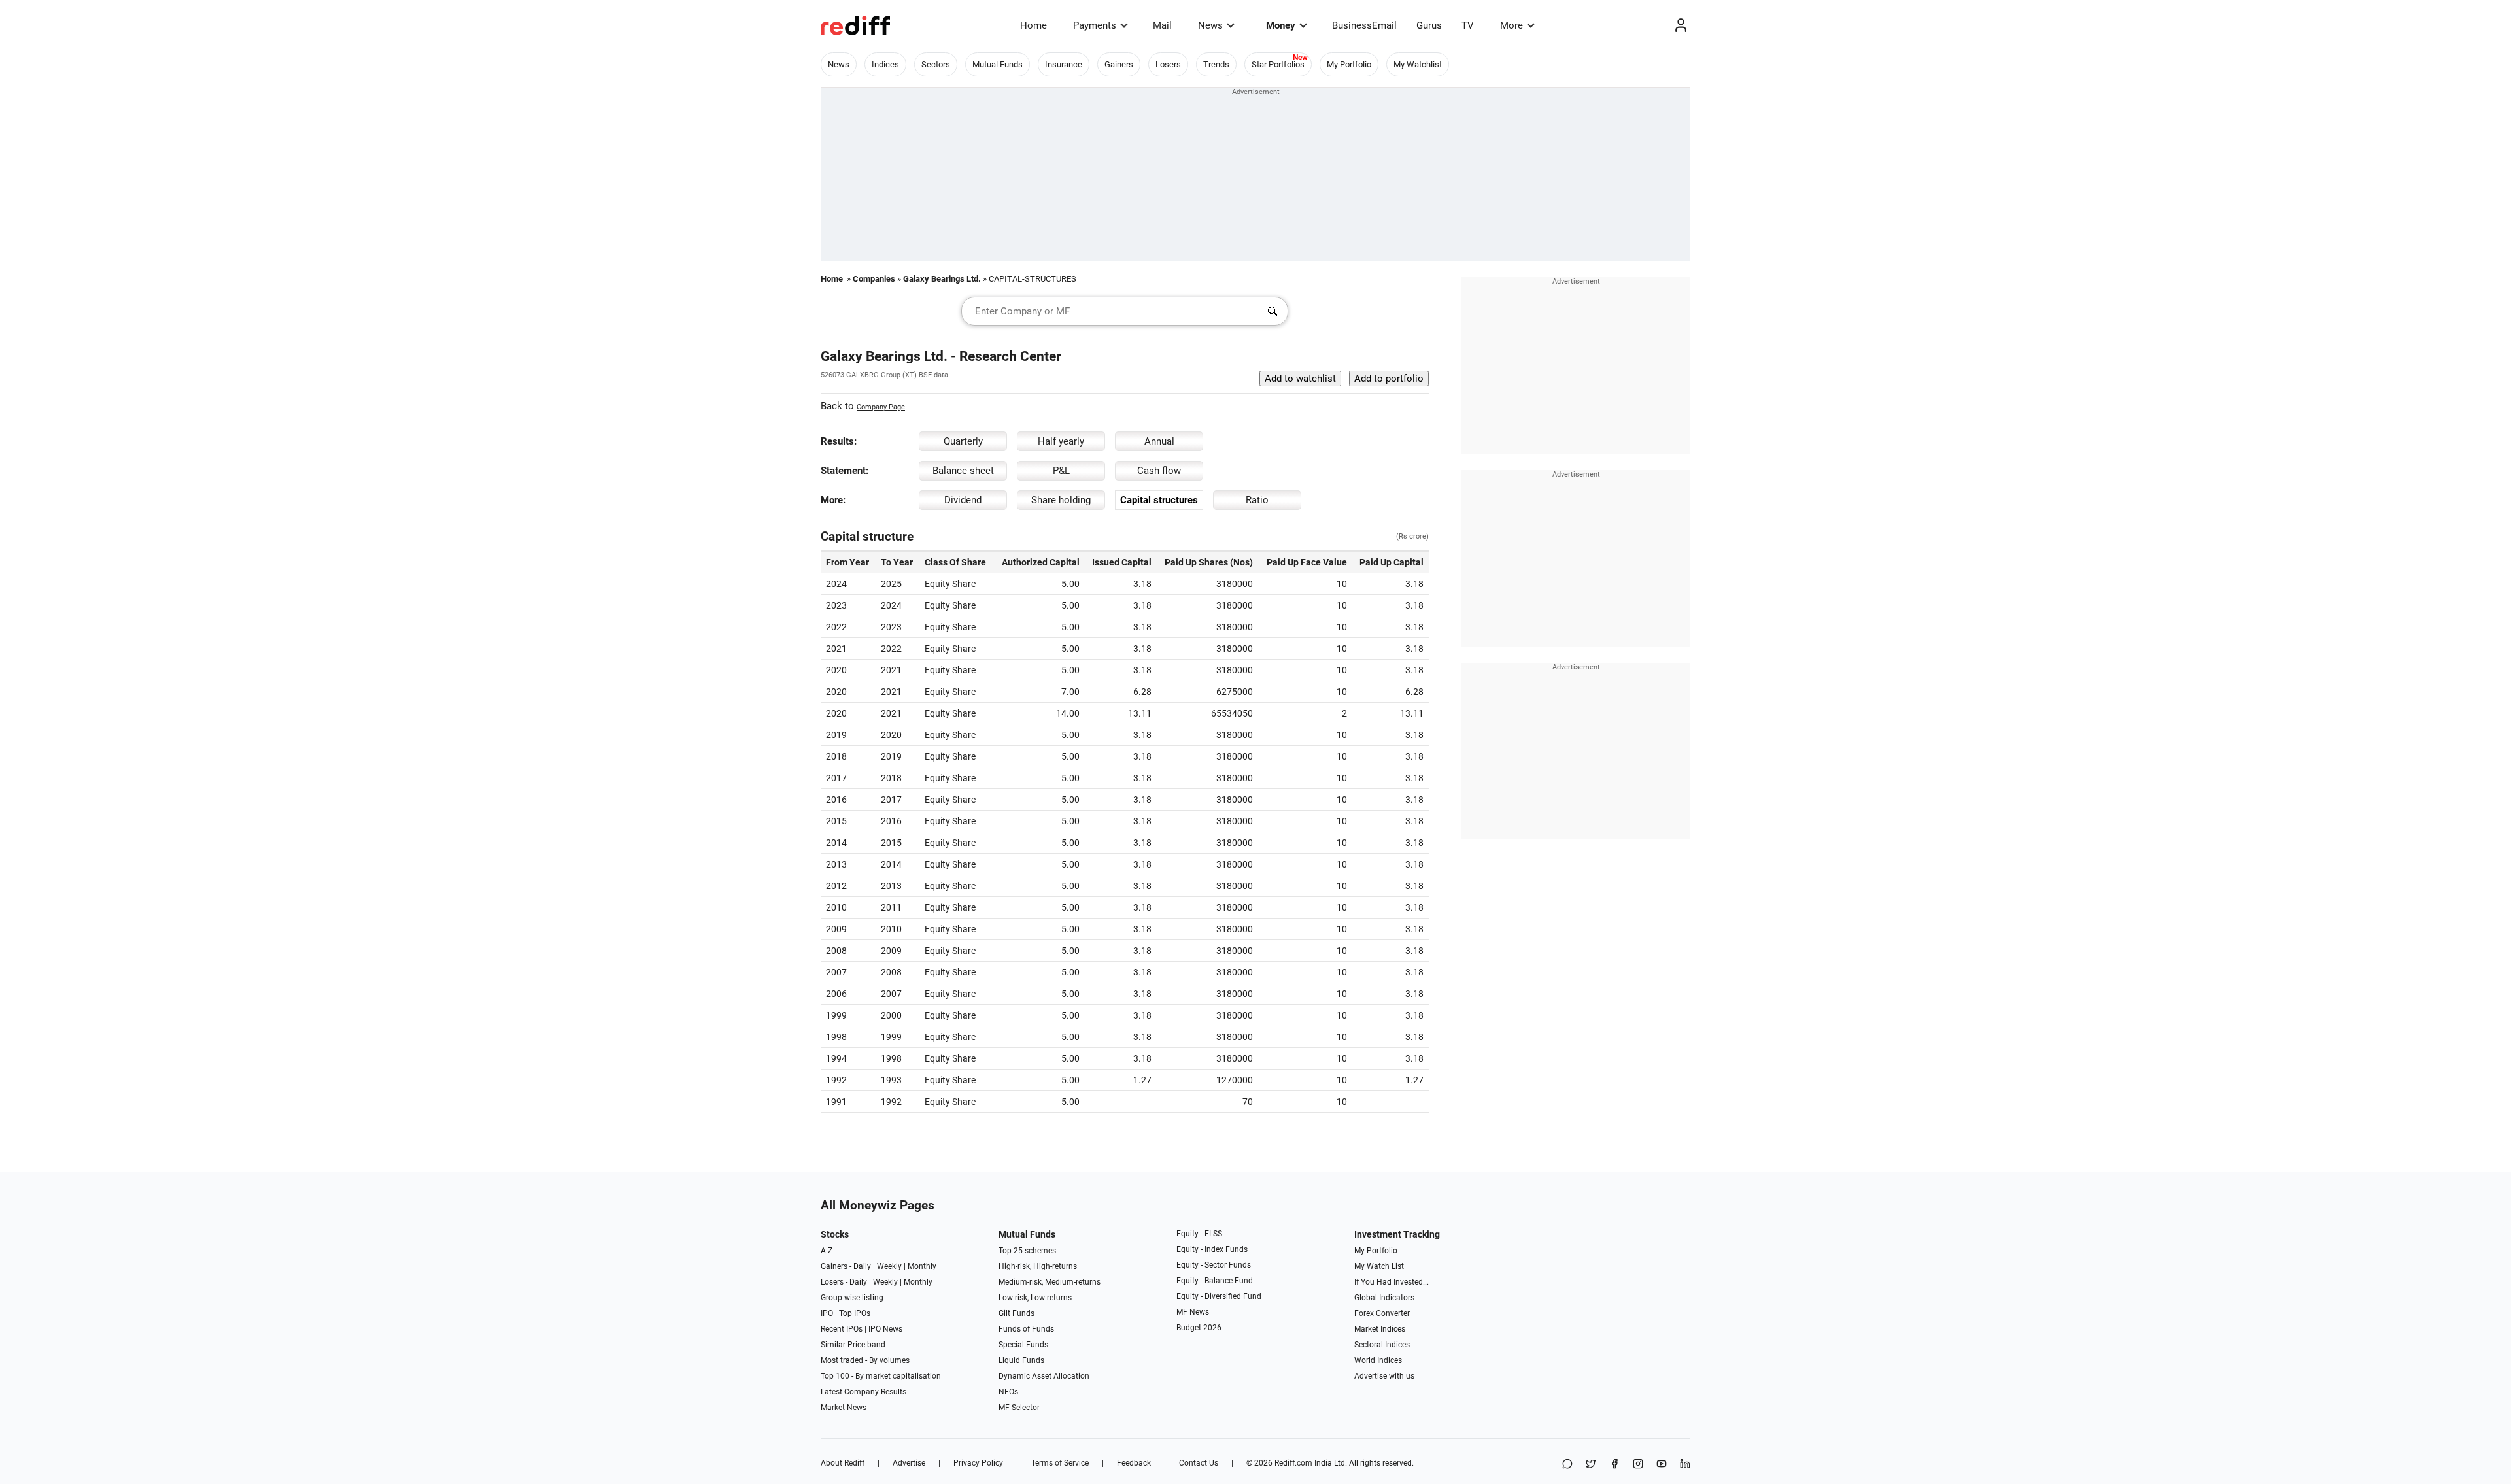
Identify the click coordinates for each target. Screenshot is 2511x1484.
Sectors (936, 64)
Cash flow (1159, 471)
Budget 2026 (1199, 1328)
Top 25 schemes (1027, 1251)
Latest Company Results (863, 1392)
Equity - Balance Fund (1215, 1281)
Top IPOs (855, 1313)
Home (1033, 25)
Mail (1162, 25)
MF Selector (1019, 1408)
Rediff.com (1293, 1463)
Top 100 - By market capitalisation (881, 1376)
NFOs (1008, 1392)
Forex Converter (1382, 1313)
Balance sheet (963, 471)
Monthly (922, 1266)
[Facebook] (1614, 1465)
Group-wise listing (852, 1298)
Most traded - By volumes (865, 1360)
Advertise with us (1384, 1376)
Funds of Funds (1026, 1329)
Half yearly (1061, 441)
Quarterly (963, 441)
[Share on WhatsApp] (1567, 1465)
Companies (874, 279)
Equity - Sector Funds (1214, 1265)
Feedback (1134, 1463)
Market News (844, 1408)
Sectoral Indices (1382, 1345)
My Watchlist (1418, 64)
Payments (1095, 25)
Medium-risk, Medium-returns (1050, 1282)
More (1512, 25)
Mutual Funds (998, 64)
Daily (862, 1266)
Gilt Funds (1016, 1313)
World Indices (1378, 1360)
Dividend (963, 500)
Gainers (1119, 64)
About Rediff (843, 1463)
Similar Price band (853, 1345)
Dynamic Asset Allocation (1044, 1376)
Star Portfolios (1278, 64)
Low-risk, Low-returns (1035, 1298)
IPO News (885, 1329)
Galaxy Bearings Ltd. (942, 279)
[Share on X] (1591, 1465)
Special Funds (1023, 1345)
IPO (827, 1313)
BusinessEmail (1364, 25)
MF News (1193, 1312)
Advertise (909, 1463)
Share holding (1061, 500)
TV (1468, 25)
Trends (1216, 64)
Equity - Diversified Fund (1219, 1296)
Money (1281, 25)
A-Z (827, 1251)
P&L (1061, 471)
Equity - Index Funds (1212, 1249)
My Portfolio (1349, 64)
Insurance (1064, 64)
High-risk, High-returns (1038, 1266)
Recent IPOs (842, 1329)
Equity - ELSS (1199, 1234)
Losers (1168, 64)
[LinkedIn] (1685, 1465)
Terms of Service (1060, 1463)
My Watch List (1379, 1266)
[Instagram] (1638, 1465)
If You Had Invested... (1392, 1282)
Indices (885, 64)
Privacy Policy (978, 1463)
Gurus (1429, 25)
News (1210, 25)
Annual (1159, 441)
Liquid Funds (1021, 1360)
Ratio (1257, 500)
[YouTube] (1662, 1465)
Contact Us (1199, 1463)
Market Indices (1380, 1329)
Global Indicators (1384, 1298)
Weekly (889, 1266)
